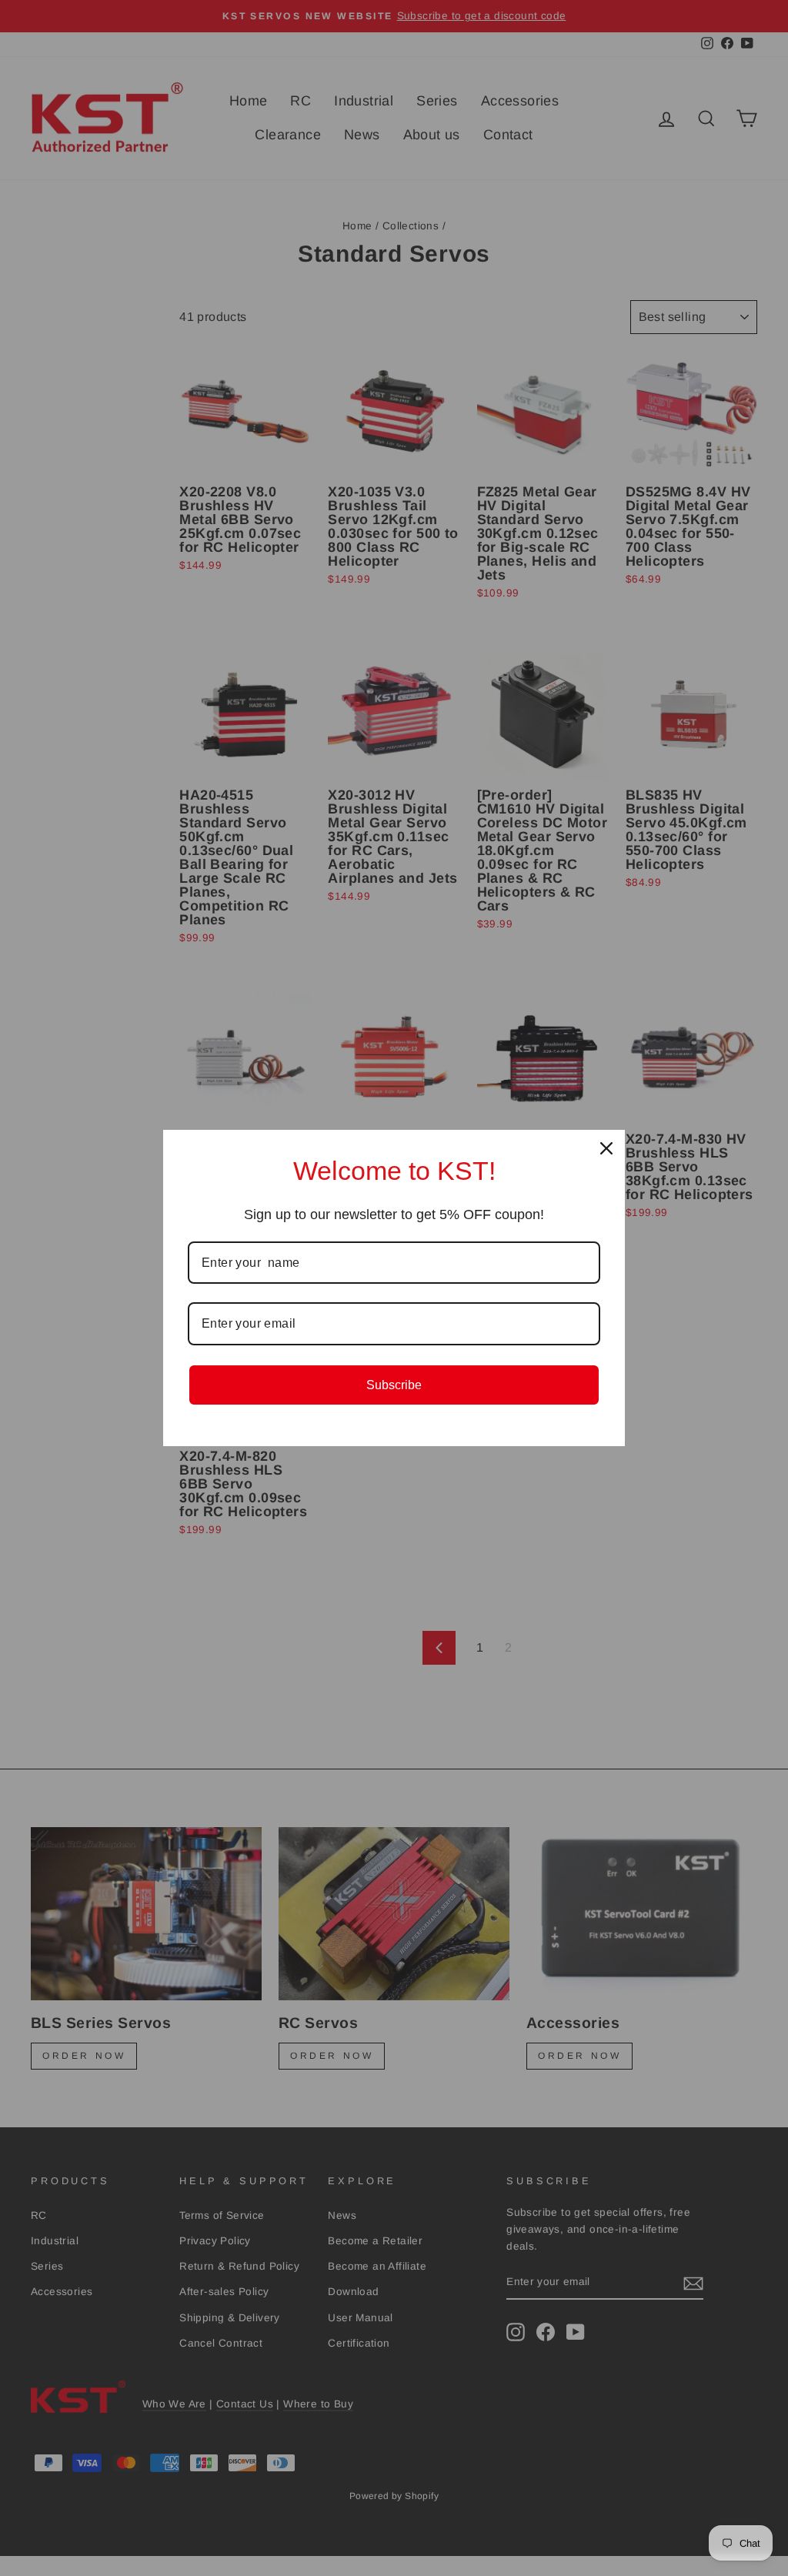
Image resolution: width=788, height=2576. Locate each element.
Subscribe (394, 1385)
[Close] (606, 1148)
